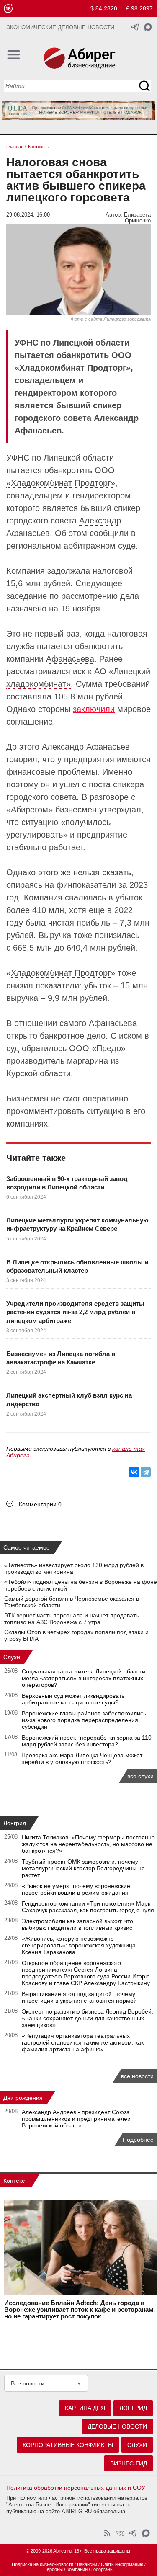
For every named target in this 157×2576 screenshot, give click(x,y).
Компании (77, 2569)
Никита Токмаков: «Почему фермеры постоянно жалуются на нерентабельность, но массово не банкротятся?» (88, 1844)
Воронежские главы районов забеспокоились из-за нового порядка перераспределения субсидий (84, 1720)
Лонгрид (15, 1823)
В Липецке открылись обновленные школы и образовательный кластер (77, 1266)
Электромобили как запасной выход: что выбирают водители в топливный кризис (77, 1924)
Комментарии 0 (40, 1504)
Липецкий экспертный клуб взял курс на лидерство (69, 1399)
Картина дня (85, 2408)
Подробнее (138, 2140)
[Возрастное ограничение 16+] (8, 9)
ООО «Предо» (97, 1048)
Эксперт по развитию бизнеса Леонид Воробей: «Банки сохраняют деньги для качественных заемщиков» (88, 2018)
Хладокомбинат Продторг (61, 973)
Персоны (53, 2569)
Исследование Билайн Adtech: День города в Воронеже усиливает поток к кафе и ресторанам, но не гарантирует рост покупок (80, 2310)
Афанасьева (70, 659)
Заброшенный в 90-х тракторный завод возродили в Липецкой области (67, 1183)
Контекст (15, 2181)
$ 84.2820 (104, 8)
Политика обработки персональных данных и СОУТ (78, 2488)
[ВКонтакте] (134, 1472)
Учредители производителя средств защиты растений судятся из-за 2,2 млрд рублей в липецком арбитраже (75, 1312)
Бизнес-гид (129, 2463)
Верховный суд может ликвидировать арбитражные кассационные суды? (73, 1699)
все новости (137, 2076)
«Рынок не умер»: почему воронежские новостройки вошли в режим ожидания (76, 1889)
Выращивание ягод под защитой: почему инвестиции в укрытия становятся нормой (79, 1997)
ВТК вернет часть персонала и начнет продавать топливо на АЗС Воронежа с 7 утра (71, 1619)
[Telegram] (146, 1472)
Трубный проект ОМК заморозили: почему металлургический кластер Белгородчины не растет (83, 1868)
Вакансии (87, 2564)
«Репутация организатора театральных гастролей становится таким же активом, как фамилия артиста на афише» (83, 2042)
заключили (94, 709)
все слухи (140, 1776)
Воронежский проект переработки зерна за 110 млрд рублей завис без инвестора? (87, 1741)
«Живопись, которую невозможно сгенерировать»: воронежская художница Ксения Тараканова (79, 1945)
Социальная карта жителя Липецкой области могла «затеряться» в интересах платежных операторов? (84, 1678)
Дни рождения (23, 2098)
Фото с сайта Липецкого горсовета (111, 319)
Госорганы (102, 2569)
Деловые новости (117, 2426)
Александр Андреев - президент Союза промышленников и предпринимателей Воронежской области (76, 2119)
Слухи (12, 1657)
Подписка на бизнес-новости (42, 2564)
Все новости (28, 2383)
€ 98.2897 (139, 8)
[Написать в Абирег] (148, 27)
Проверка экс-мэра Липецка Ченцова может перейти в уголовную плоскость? (82, 1759)
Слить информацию (122, 2564)
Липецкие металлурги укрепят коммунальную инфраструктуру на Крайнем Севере (77, 1224)
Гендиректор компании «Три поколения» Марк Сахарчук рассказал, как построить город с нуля (88, 1907)
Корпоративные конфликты (68, 2445)
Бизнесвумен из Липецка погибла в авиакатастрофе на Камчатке (61, 1358)
